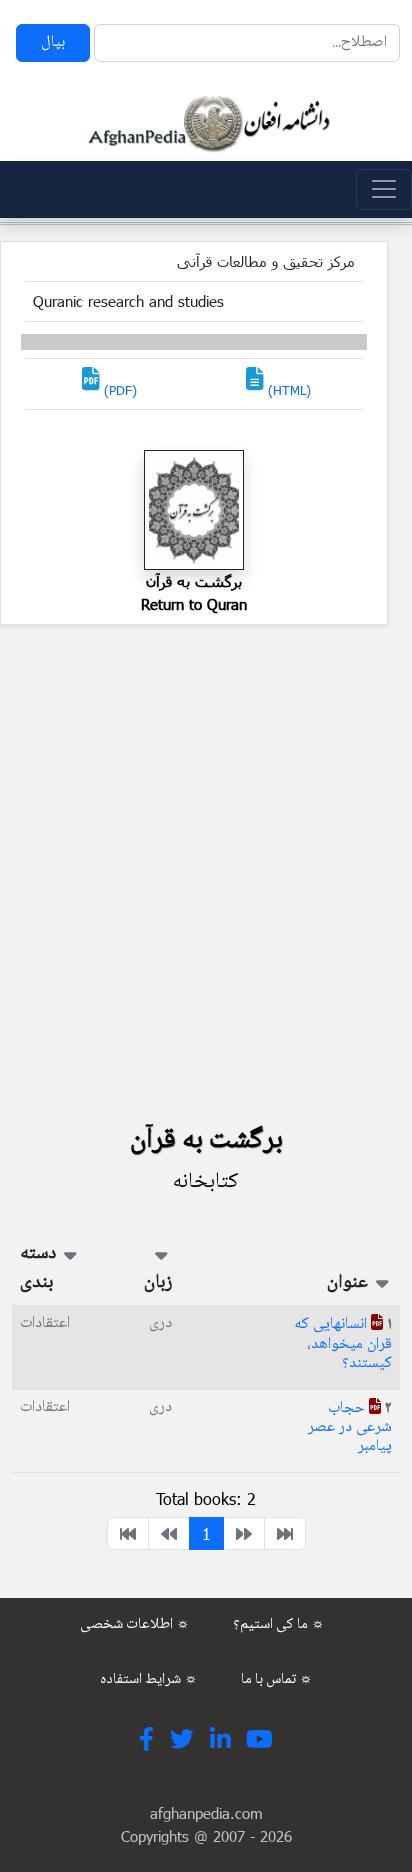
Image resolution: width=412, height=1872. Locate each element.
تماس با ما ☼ (277, 1680)
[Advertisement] (206, 879)
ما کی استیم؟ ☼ (279, 1625)
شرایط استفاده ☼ (149, 1680)
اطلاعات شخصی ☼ (135, 1625)
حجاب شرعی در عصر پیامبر (350, 1427)
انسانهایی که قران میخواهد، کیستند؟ (343, 1343)
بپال (53, 42)
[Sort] (380, 1283)
